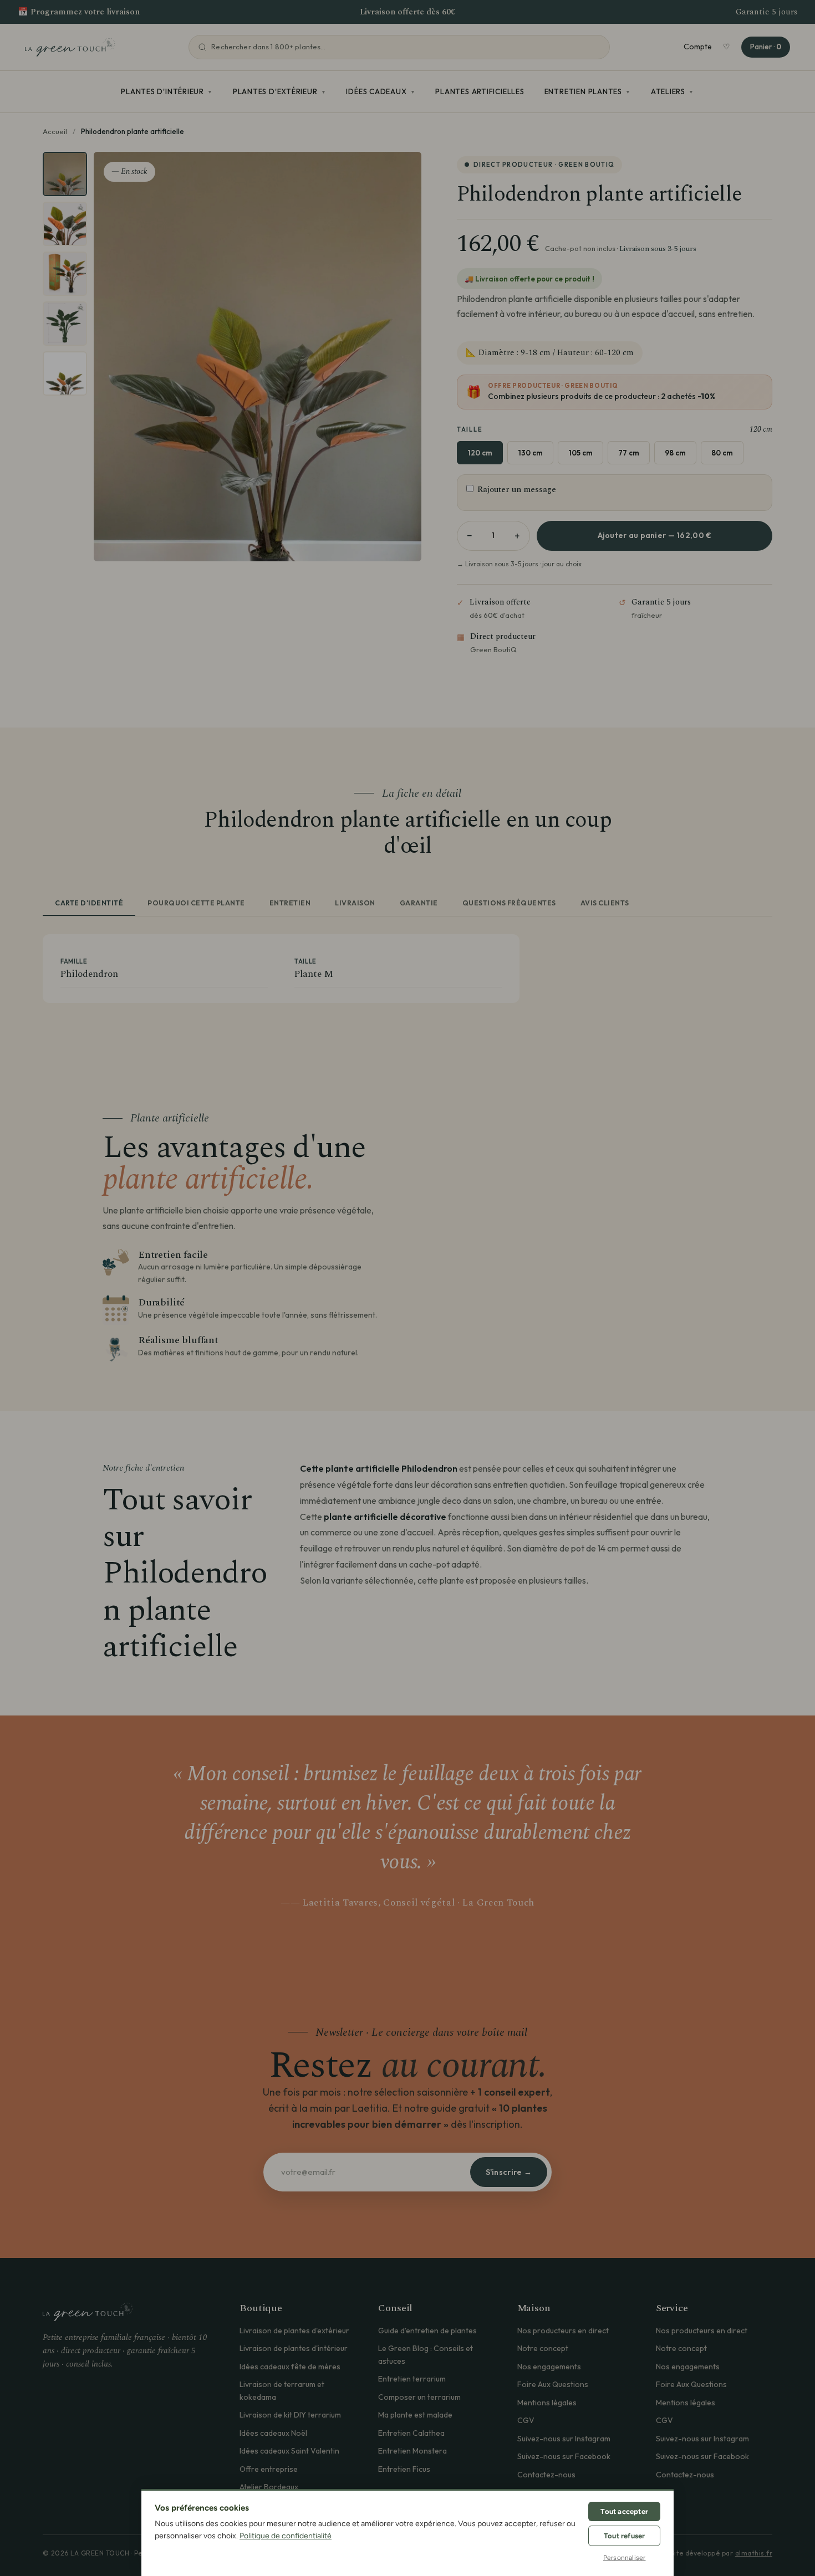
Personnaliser (625, 2558)
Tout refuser (624, 2536)
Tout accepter (624, 2511)
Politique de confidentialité (286, 2536)
